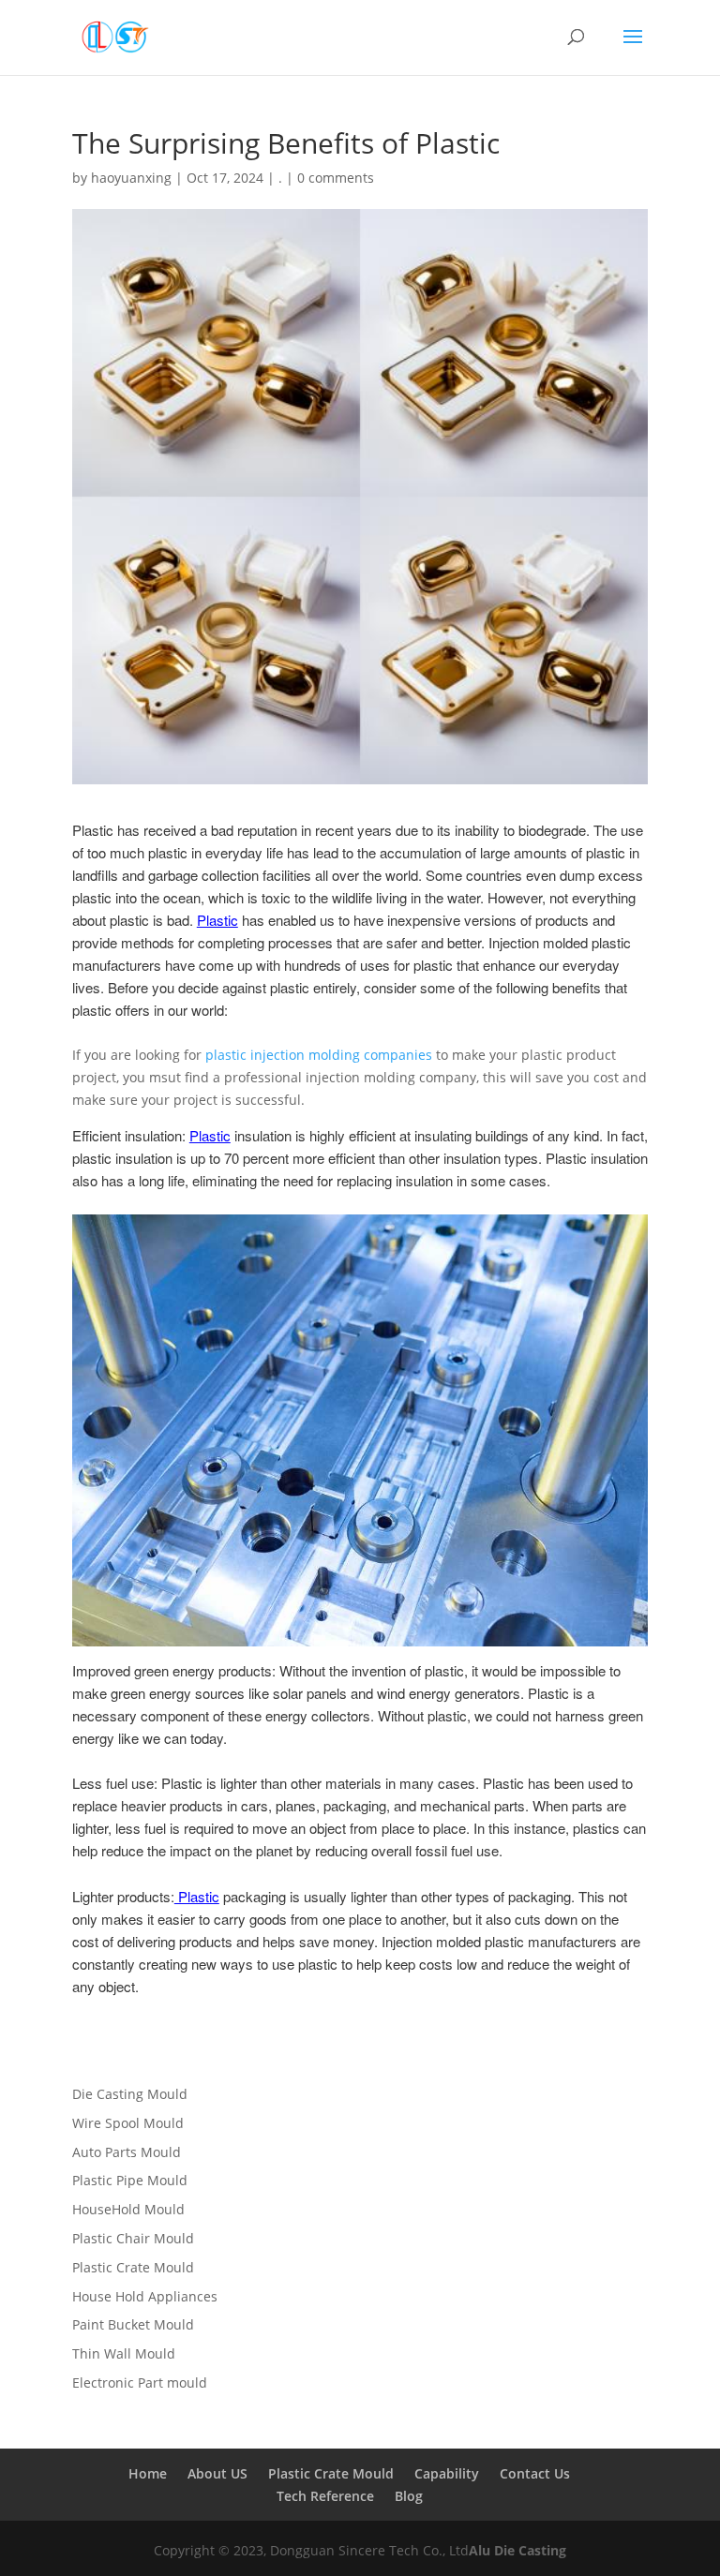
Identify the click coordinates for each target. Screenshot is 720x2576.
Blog (409, 2496)
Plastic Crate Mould (133, 2267)
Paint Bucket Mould (133, 2324)
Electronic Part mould (140, 2382)
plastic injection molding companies (319, 1055)
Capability (447, 2473)
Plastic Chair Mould (133, 2238)
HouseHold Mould (128, 2209)
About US (217, 2473)
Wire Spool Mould (128, 2123)
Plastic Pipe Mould (130, 2180)
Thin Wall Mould (124, 2353)
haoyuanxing (131, 178)
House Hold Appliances (145, 2296)
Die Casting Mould (130, 2094)
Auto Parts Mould (127, 2152)
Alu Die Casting (517, 2550)
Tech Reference (325, 2496)
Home (148, 2473)
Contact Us (535, 2473)
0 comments (336, 178)
